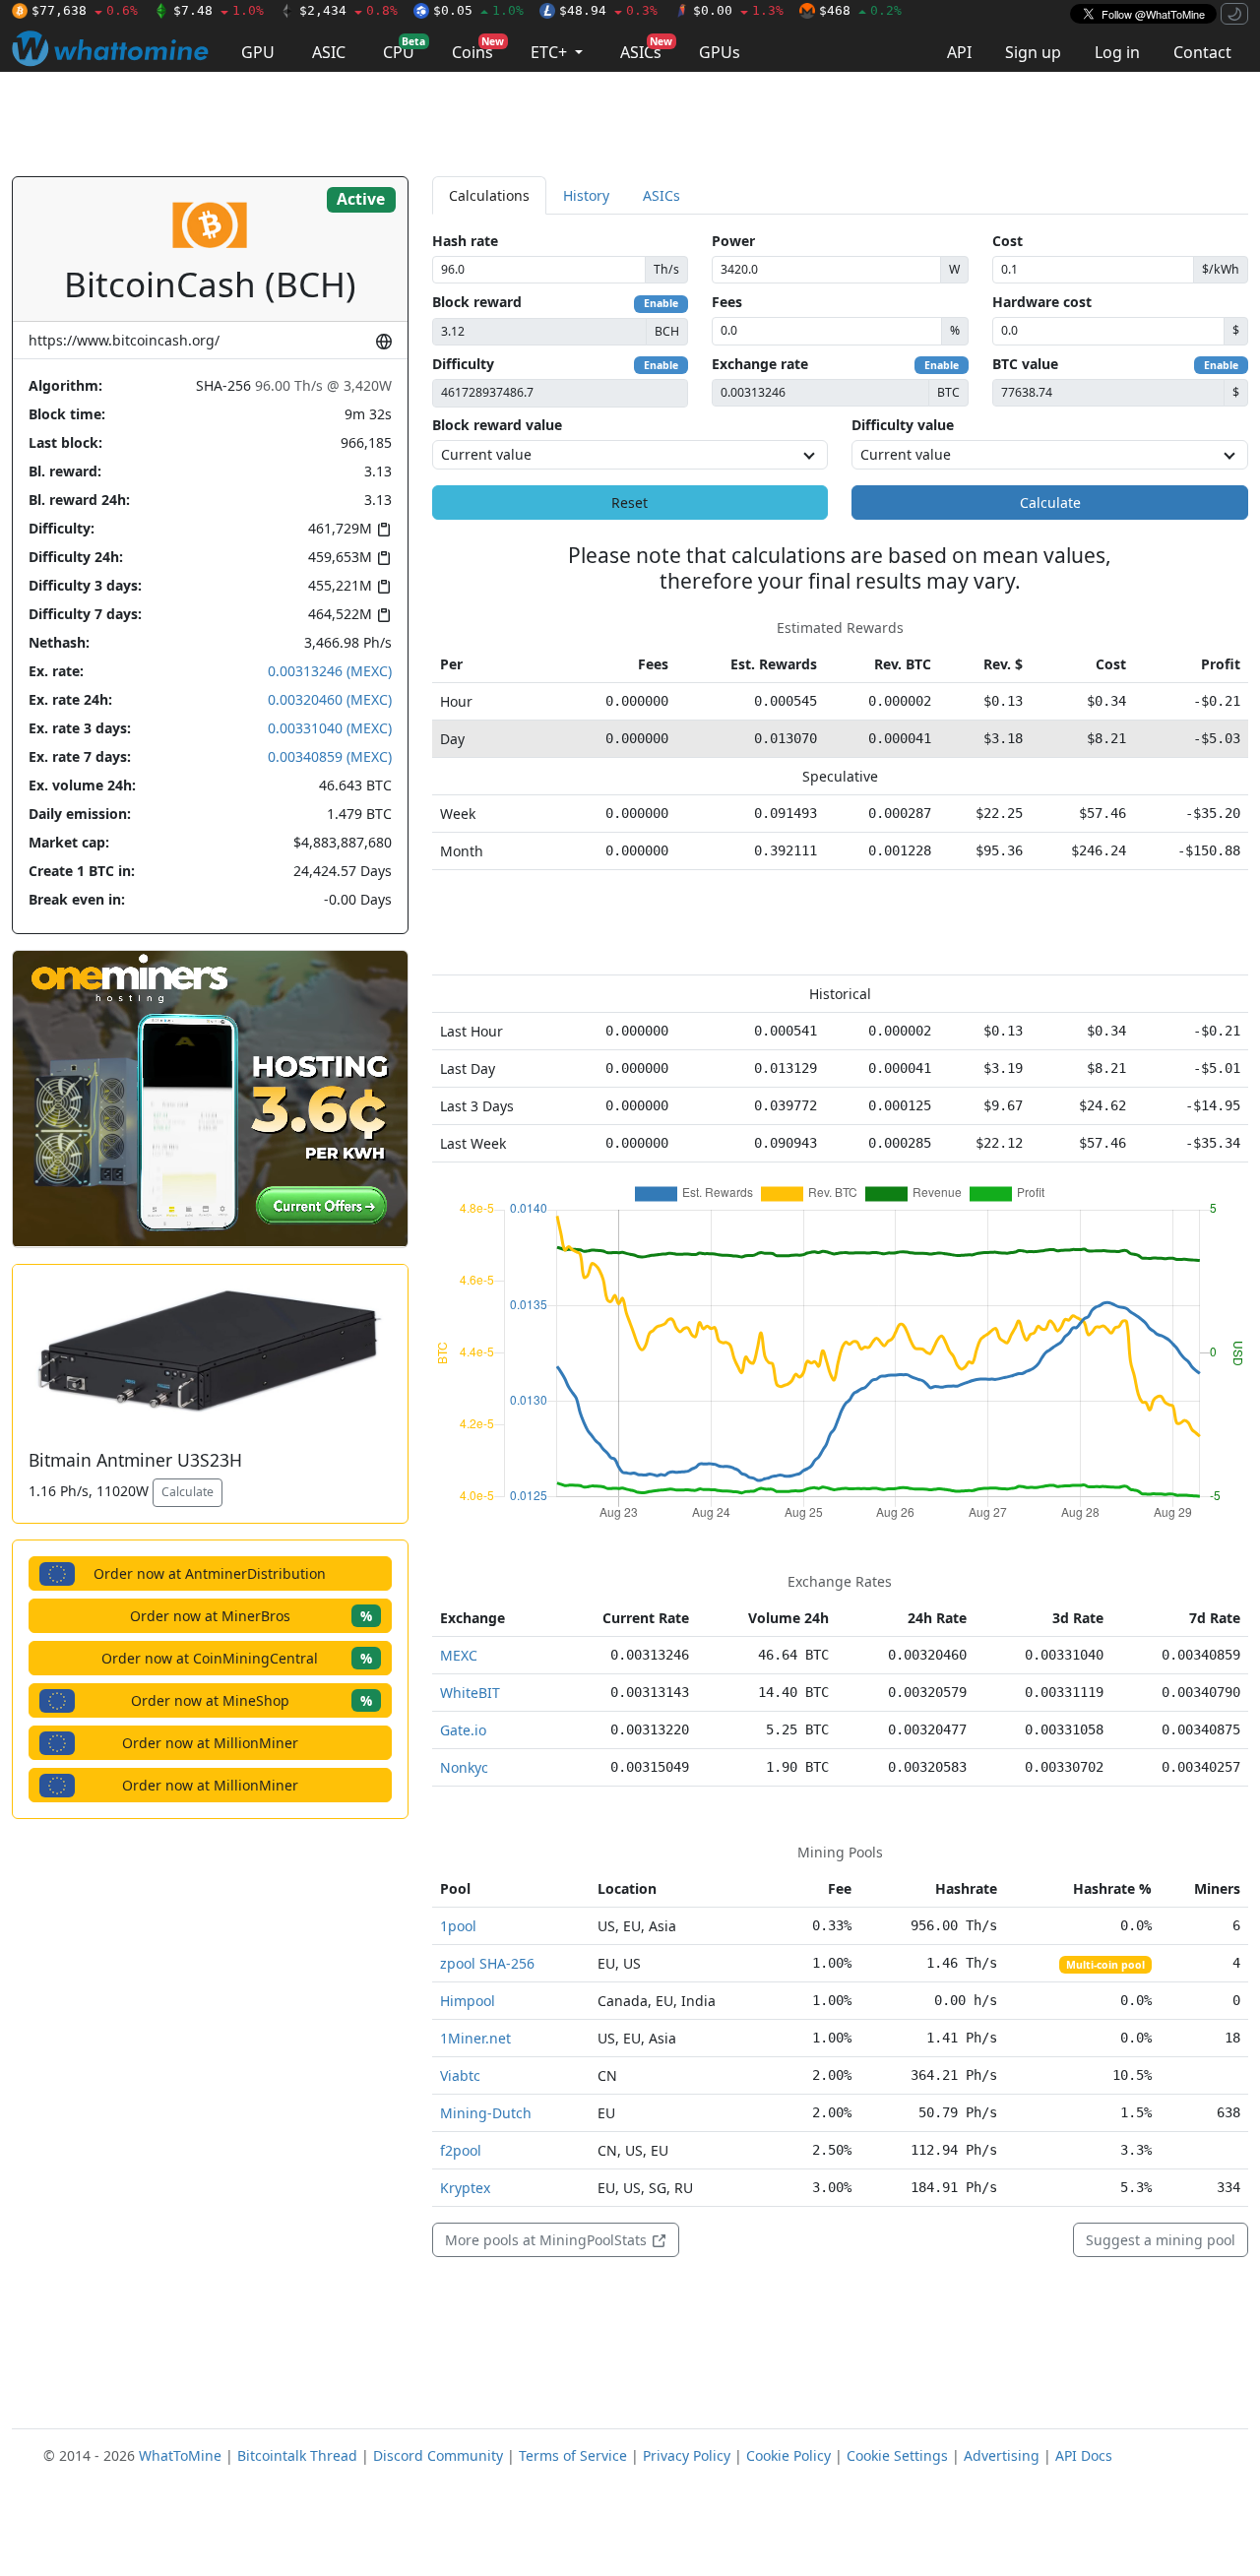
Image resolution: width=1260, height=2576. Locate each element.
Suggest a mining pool (1161, 2240)
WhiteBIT (470, 1693)
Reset (630, 503)
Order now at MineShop (252, 1700)
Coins (478, 49)
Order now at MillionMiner (210, 1743)
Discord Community (438, 2455)
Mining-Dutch (486, 2113)
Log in (1117, 52)
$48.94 (608, 10)
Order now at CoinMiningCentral (237, 1658)
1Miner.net (475, 2038)
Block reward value (497, 425)
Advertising (1002, 2455)
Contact (1202, 52)
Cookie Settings (897, 2455)
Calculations (489, 195)
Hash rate (465, 241)
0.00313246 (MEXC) (330, 671)
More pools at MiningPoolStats (548, 2240)
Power (733, 241)
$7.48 (219, 10)
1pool (458, 1926)
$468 (860, 10)
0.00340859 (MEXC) (330, 756)
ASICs (646, 49)
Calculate (188, 1492)
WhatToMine (180, 2455)
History (586, 195)
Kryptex (465, 2188)
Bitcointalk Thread (297, 2455)
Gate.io (463, 1730)
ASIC (329, 52)
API (959, 52)
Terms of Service (573, 2455)
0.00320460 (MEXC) (330, 699)
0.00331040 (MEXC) (330, 728)
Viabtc (460, 2075)
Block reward (477, 302)
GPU (258, 52)
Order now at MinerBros (251, 1616)
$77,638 (85, 10)
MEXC (459, 1655)
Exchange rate (760, 364)
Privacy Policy (687, 2455)
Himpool (468, 2001)
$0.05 (478, 10)
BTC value (1025, 364)
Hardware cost (1042, 302)
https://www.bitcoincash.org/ (124, 340)
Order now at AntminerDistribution (210, 1573)
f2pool (461, 2150)
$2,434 (348, 10)
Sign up (1033, 52)
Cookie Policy (788, 2455)
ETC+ (551, 52)
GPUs (720, 52)
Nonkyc (464, 1767)
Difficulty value (903, 425)
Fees (727, 302)
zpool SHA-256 (487, 1963)
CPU (404, 49)
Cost (1008, 241)
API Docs (1084, 2455)
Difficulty (463, 364)
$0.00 (738, 10)
